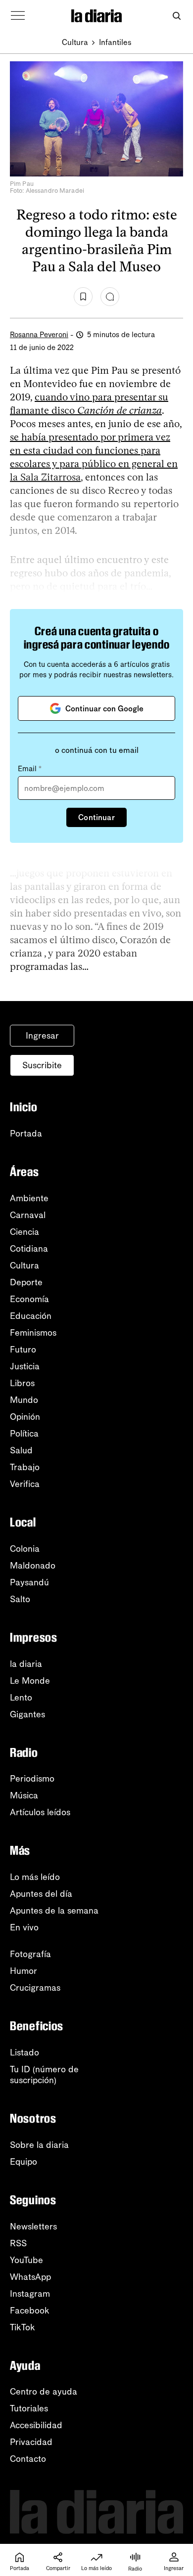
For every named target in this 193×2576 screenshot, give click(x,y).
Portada (26, 1134)
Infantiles (115, 42)
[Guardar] (83, 297)
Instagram (30, 2294)
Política (24, 1434)
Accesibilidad (36, 2425)
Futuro (23, 1350)
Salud (21, 1450)
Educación (31, 1316)
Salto (20, 1599)
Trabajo (25, 1467)
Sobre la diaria (39, 2145)
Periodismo (32, 1779)
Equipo (24, 2162)
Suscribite (42, 1065)
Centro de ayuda (44, 2392)
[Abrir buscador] (176, 16)
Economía (29, 1299)
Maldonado (33, 1566)
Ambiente (29, 1198)
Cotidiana (29, 1249)
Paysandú (29, 1582)
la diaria (26, 1664)
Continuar (96, 817)
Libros (22, 1383)
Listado (24, 2052)
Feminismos (33, 1333)
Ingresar (42, 1036)
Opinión (25, 1417)
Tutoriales (29, 2408)
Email (30, 769)
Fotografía (30, 1954)
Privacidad (31, 2442)
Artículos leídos (40, 1812)
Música (24, 1795)
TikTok (23, 2327)
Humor (24, 1971)
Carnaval (28, 1215)
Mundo (24, 1400)
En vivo (24, 1927)
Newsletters (33, 2227)
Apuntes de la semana (54, 1911)
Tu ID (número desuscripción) (44, 2075)
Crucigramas (35, 1988)
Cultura (75, 42)
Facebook (30, 2311)
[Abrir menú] (18, 16)
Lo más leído (35, 1877)
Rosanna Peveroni (39, 335)
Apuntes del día (41, 1894)
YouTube (26, 2260)
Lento (21, 1698)
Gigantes (27, 1714)
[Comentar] (110, 297)
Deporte (26, 1282)
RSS (18, 2243)
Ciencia (24, 1232)
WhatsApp (30, 2277)
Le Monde (30, 1681)
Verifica (25, 1484)
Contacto (28, 2459)
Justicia (25, 1366)
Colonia (25, 1549)
